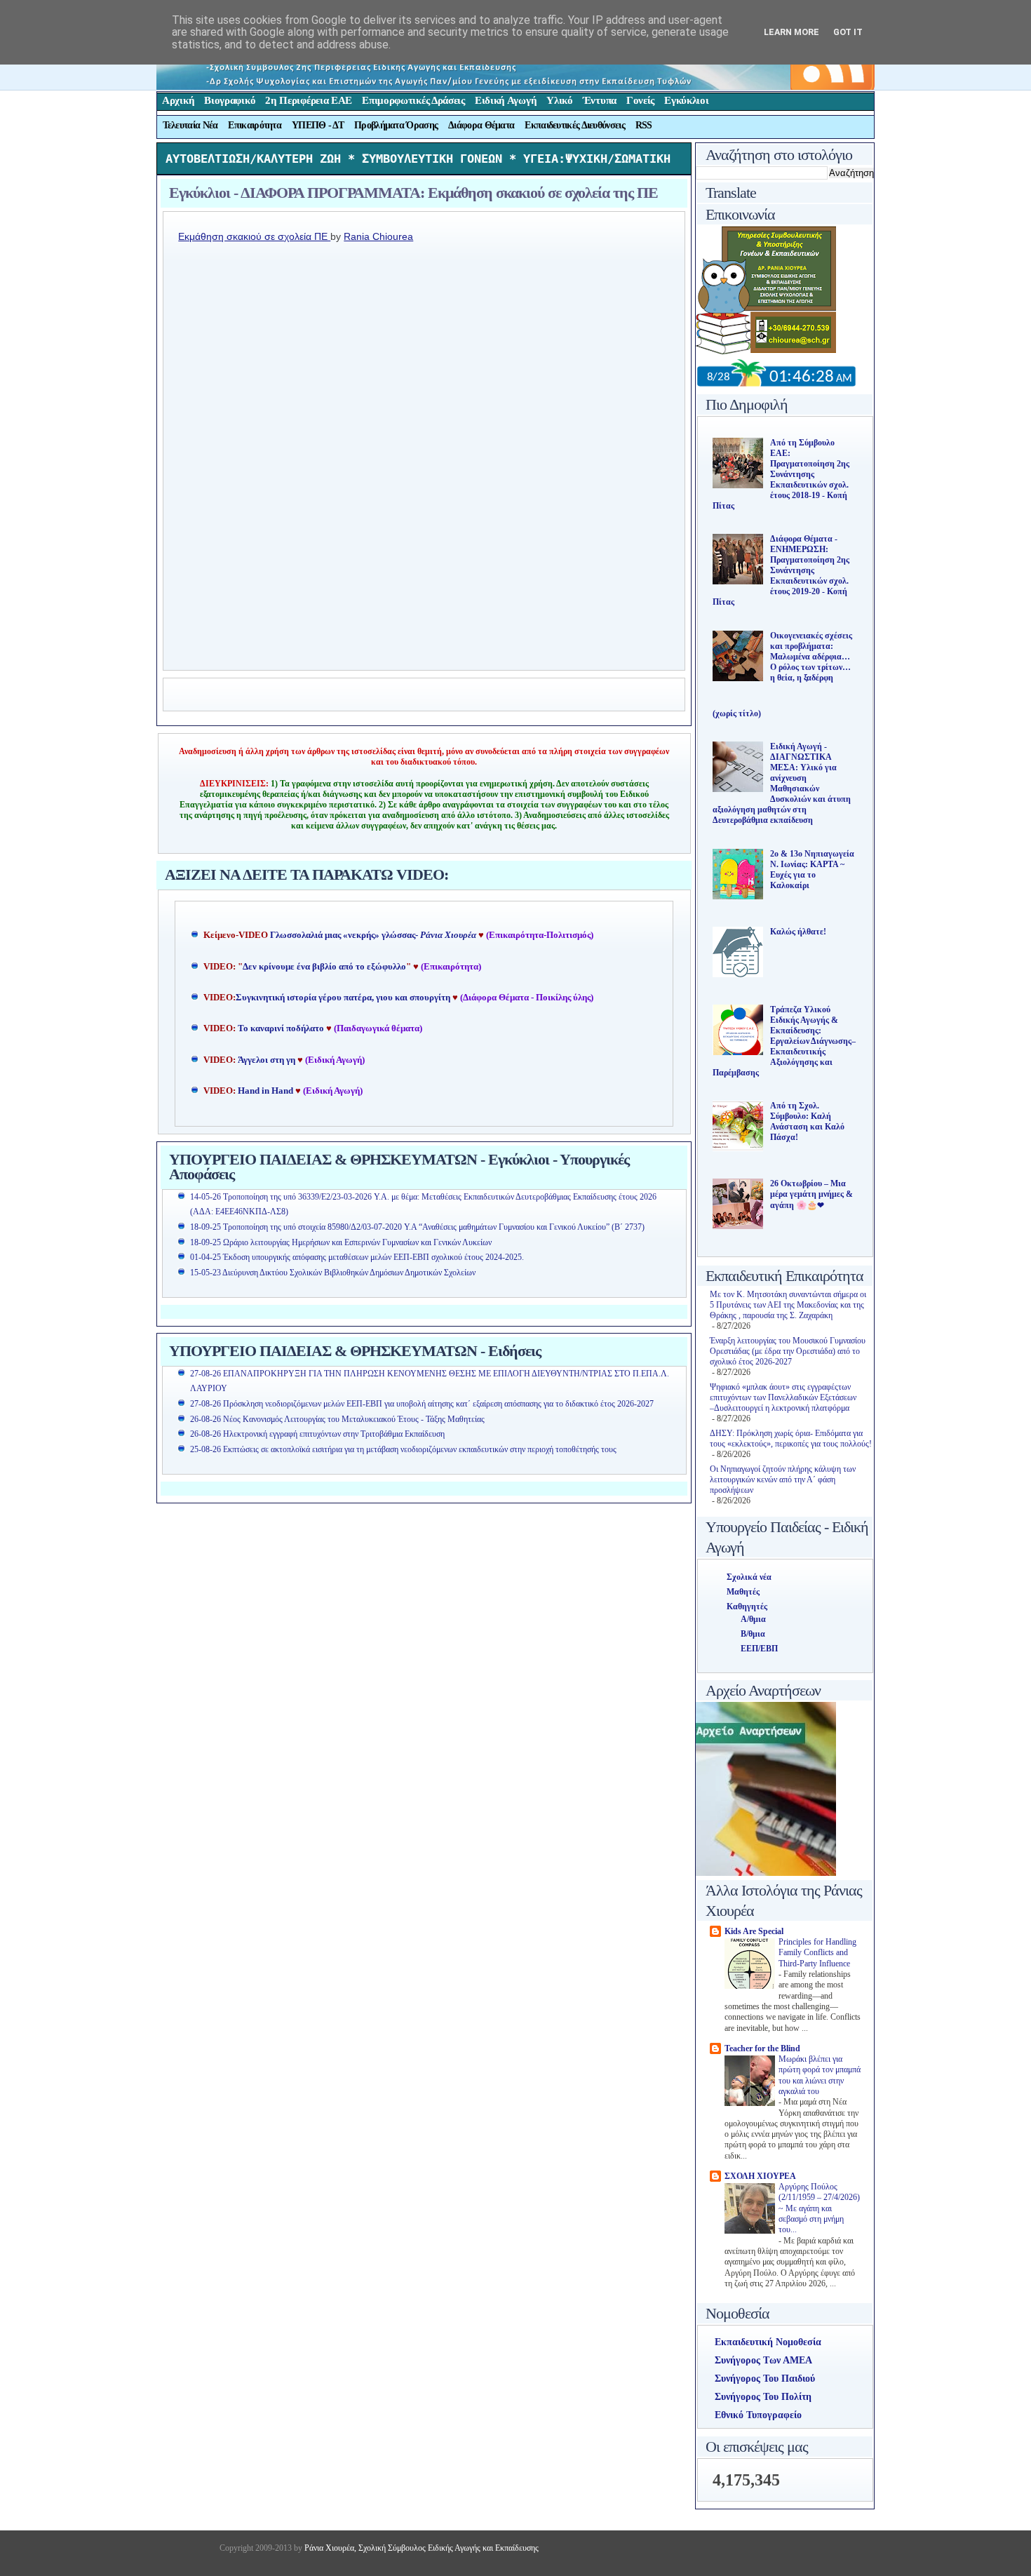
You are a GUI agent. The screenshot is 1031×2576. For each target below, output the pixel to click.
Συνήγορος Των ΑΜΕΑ (763, 2360)
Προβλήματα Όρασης (396, 125)
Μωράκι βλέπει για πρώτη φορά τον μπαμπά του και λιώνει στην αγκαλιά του (820, 2075)
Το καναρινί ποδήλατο (281, 1028)
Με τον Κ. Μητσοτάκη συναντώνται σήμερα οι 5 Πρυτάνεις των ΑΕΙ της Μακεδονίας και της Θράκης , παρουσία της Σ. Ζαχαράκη (788, 1305)
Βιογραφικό (230, 100)
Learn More (791, 32)
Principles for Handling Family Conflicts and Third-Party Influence (817, 1953)
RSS (644, 125)
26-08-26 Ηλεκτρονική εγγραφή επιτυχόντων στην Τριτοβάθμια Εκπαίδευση (317, 1434)
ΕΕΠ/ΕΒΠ (759, 1649)
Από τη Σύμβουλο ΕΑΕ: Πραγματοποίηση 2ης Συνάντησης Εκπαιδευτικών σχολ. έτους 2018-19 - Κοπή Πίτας (781, 474)
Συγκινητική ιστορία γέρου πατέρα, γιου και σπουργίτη (344, 998)
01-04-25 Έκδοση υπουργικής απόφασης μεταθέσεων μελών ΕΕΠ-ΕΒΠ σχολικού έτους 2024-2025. (357, 1257)
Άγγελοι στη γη (268, 1060)
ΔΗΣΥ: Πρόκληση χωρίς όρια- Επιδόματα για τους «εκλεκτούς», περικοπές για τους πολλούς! (791, 1438)
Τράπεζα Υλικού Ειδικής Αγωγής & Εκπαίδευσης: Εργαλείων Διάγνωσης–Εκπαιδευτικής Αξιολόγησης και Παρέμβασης (784, 1041)
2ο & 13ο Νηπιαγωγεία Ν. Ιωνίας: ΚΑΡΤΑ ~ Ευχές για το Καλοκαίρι (812, 870)
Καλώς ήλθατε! (798, 932)
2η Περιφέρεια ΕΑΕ (309, 100)
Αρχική (178, 100)
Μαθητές (743, 1592)
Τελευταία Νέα (190, 125)
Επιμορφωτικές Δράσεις (413, 100)
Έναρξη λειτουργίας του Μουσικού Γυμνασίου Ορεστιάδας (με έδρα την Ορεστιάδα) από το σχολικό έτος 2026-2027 (788, 1351)
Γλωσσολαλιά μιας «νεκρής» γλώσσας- (373, 935)
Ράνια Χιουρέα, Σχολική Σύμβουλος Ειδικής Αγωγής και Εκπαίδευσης (420, 2548)
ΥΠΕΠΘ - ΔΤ (318, 125)
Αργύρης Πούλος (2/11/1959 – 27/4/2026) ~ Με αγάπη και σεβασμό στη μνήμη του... (819, 2208)
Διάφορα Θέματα (481, 125)
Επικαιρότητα (255, 125)
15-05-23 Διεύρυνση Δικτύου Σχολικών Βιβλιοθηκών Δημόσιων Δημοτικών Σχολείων (333, 1273)
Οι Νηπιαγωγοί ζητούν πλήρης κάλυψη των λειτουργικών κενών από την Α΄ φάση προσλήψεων (783, 1480)
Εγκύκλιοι (686, 100)
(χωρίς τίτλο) (737, 713)
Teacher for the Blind (762, 2048)
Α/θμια (753, 1619)
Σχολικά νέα (749, 1577)
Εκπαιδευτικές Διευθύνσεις (575, 125)
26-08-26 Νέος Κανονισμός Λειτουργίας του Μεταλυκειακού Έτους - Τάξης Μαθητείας (337, 1419)
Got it (848, 32)
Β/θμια (753, 1634)
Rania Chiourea (378, 236)
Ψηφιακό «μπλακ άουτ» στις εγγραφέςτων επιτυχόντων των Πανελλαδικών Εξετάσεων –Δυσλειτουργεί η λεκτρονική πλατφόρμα (783, 1397)
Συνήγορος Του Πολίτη (763, 2397)
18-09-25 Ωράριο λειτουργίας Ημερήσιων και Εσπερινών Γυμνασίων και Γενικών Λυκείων (341, 1242)
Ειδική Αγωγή (506, 100)
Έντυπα (600, 100)
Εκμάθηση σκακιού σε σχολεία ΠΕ (254, 236)
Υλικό (560, 100)
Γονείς (640, 100)
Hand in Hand (265, 1091)
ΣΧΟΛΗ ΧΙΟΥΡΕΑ (760, 2176)
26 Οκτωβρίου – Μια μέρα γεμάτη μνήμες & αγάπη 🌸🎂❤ (811, 1194)
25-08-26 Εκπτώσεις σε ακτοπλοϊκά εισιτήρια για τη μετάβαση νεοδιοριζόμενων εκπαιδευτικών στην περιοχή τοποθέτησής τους (403, 1449)
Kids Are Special (754, 1931)
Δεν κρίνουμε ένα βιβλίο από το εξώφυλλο (324, 967)
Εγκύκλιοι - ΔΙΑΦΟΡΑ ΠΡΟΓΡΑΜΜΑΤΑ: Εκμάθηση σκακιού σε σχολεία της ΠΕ (413, 193)
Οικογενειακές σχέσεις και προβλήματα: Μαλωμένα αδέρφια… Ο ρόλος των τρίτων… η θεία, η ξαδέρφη (811, 657)
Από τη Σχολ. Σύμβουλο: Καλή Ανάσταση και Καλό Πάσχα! (807, 1121)
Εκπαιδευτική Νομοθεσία (768, 2342)
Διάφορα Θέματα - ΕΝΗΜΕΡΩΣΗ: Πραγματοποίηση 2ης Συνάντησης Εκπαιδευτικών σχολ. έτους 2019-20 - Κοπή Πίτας (781, 570)
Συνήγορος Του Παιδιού (765, 2379)
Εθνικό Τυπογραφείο (758, 2415)
